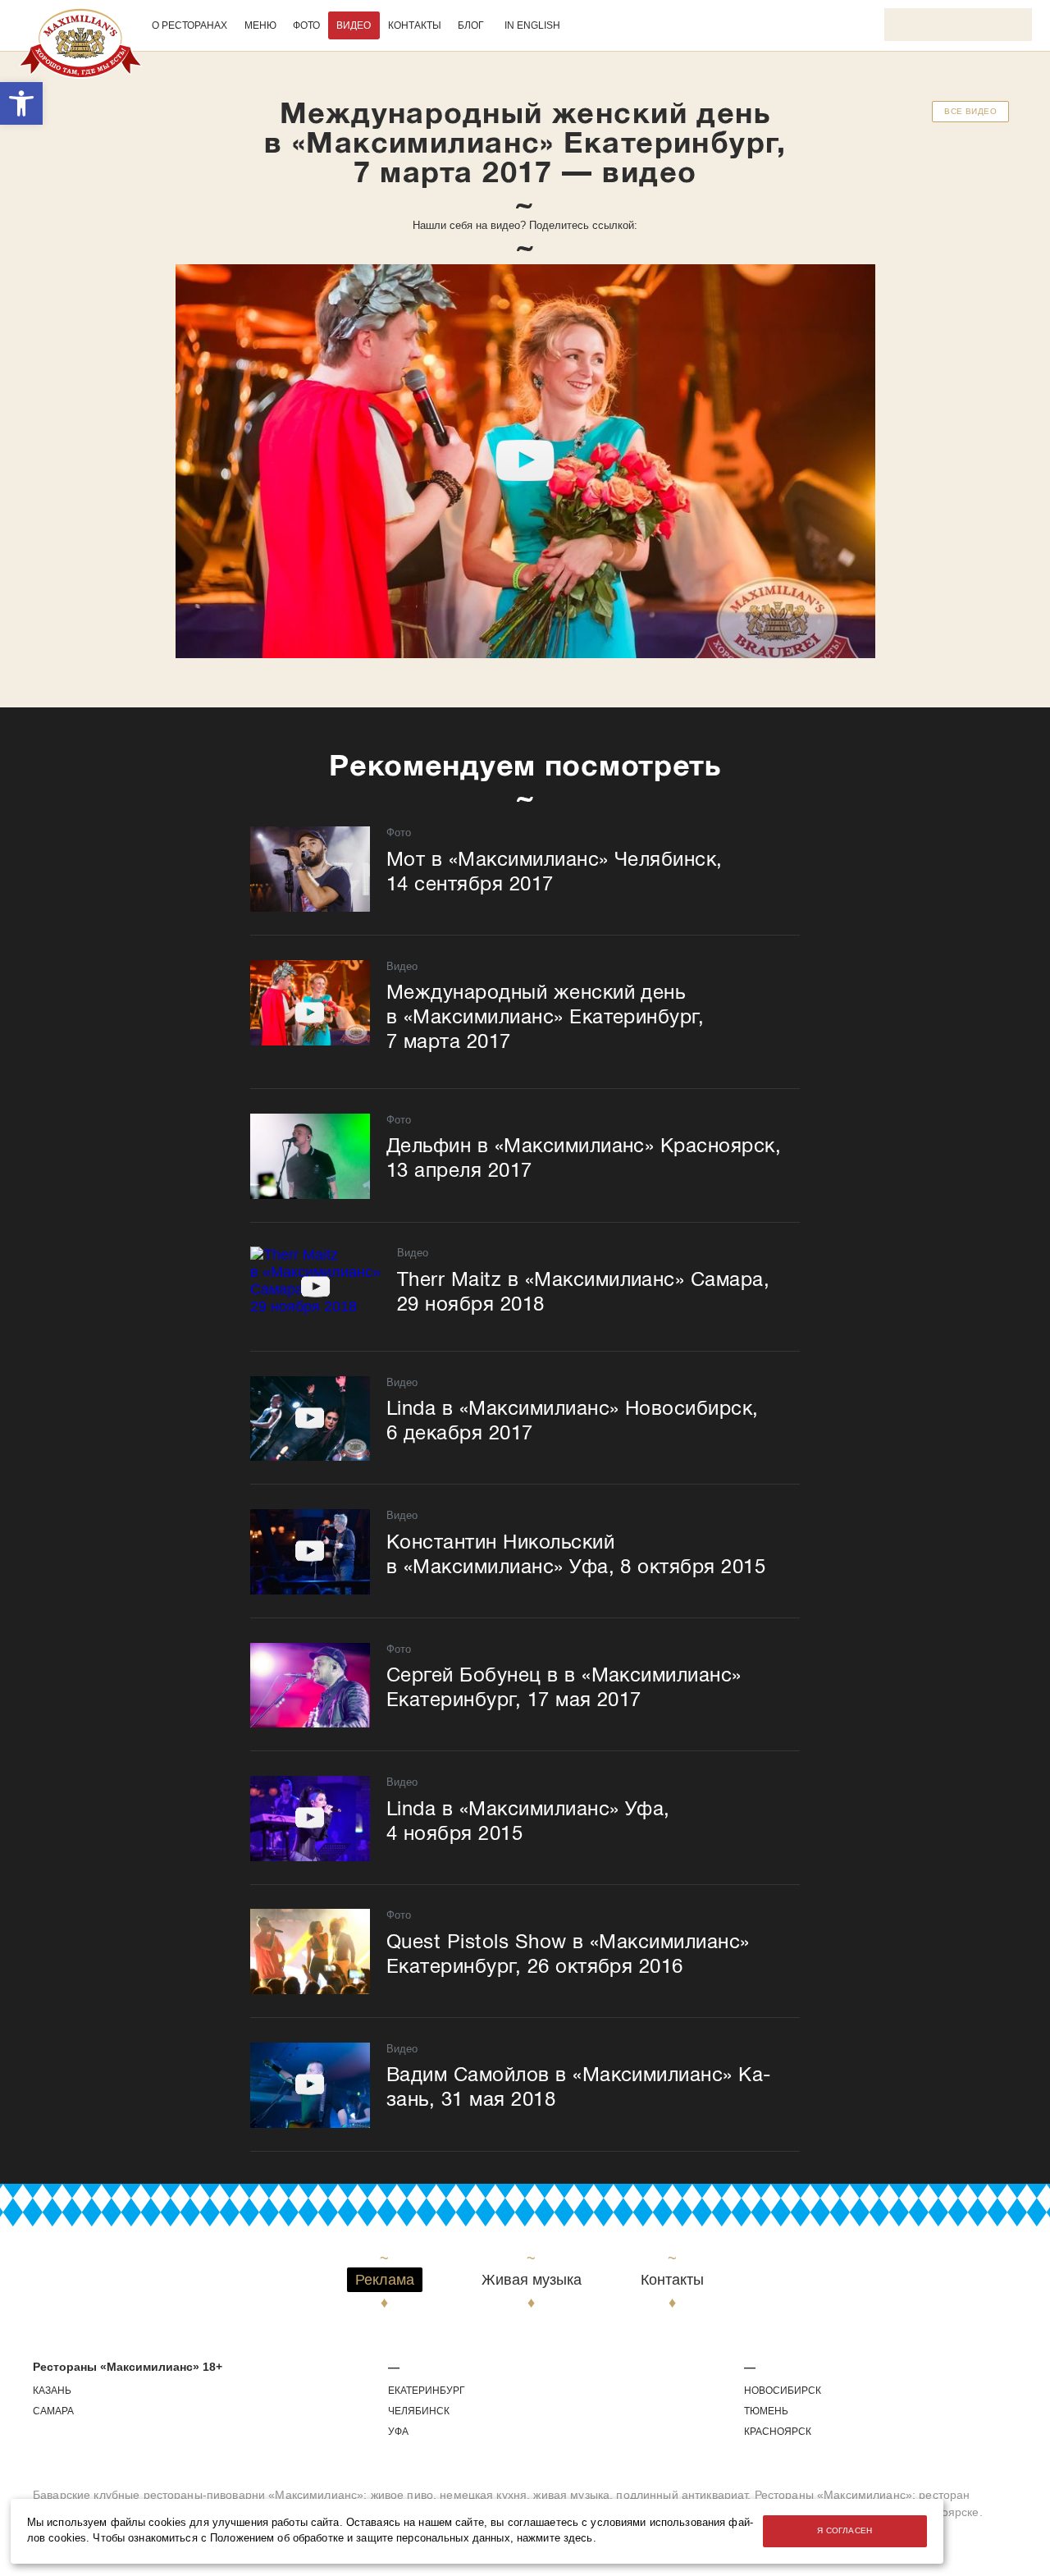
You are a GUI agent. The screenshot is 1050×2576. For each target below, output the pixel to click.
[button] (21, 103)
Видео (354, 25)
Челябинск (419, 2411)
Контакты (415, 25)
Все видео (970, 111)
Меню (260, 25)
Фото (306, 25)
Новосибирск (783, 2391)
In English (532, 25)
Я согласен (845, 2530)
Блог (471, 25)
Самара (53, 2411)
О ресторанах (189, 25)
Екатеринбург (427, 2391)
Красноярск (778, 2432)
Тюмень (766, 2411)
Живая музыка (532, 2280)
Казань (52, 2391)
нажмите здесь (555, 2538)
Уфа (398, 2432)
